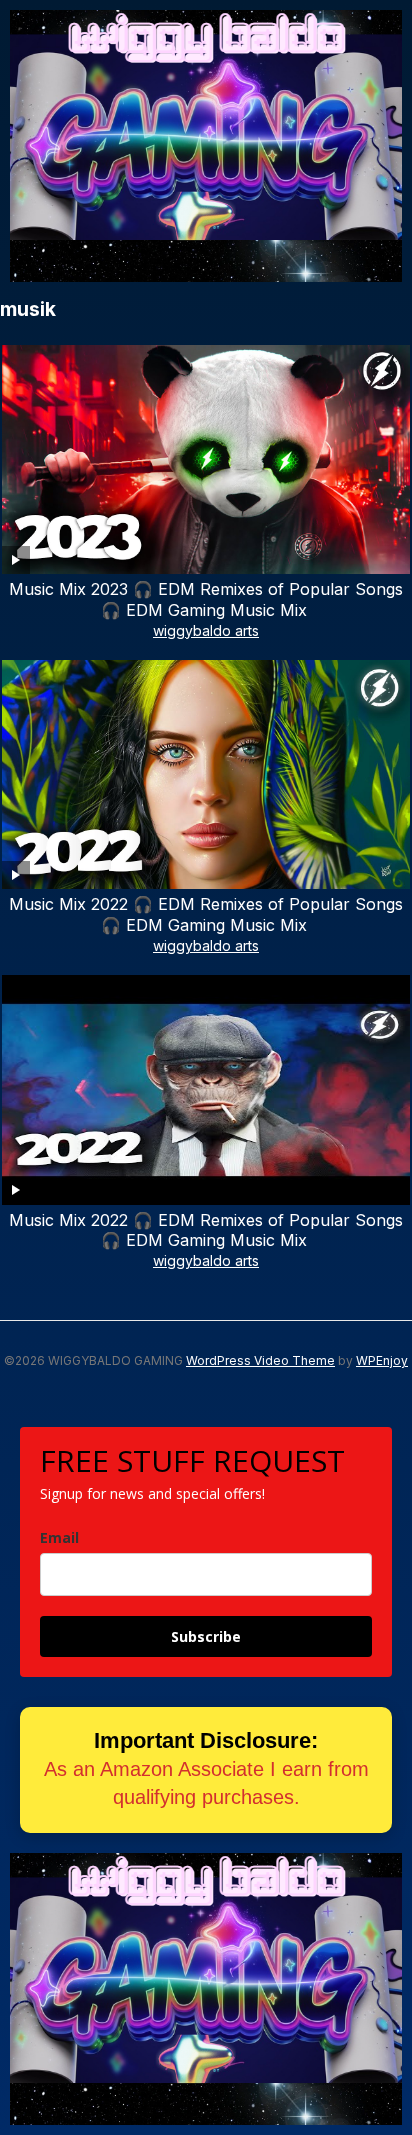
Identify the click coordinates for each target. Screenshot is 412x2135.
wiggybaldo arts (206, 630)
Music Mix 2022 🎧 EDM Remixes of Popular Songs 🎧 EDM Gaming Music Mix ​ (206, 914)
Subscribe (206, 1636)
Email (59, 1537)
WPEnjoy (382, 1360)
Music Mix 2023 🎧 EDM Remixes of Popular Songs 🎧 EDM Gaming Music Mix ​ (206, 599)
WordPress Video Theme (260, 1360)
